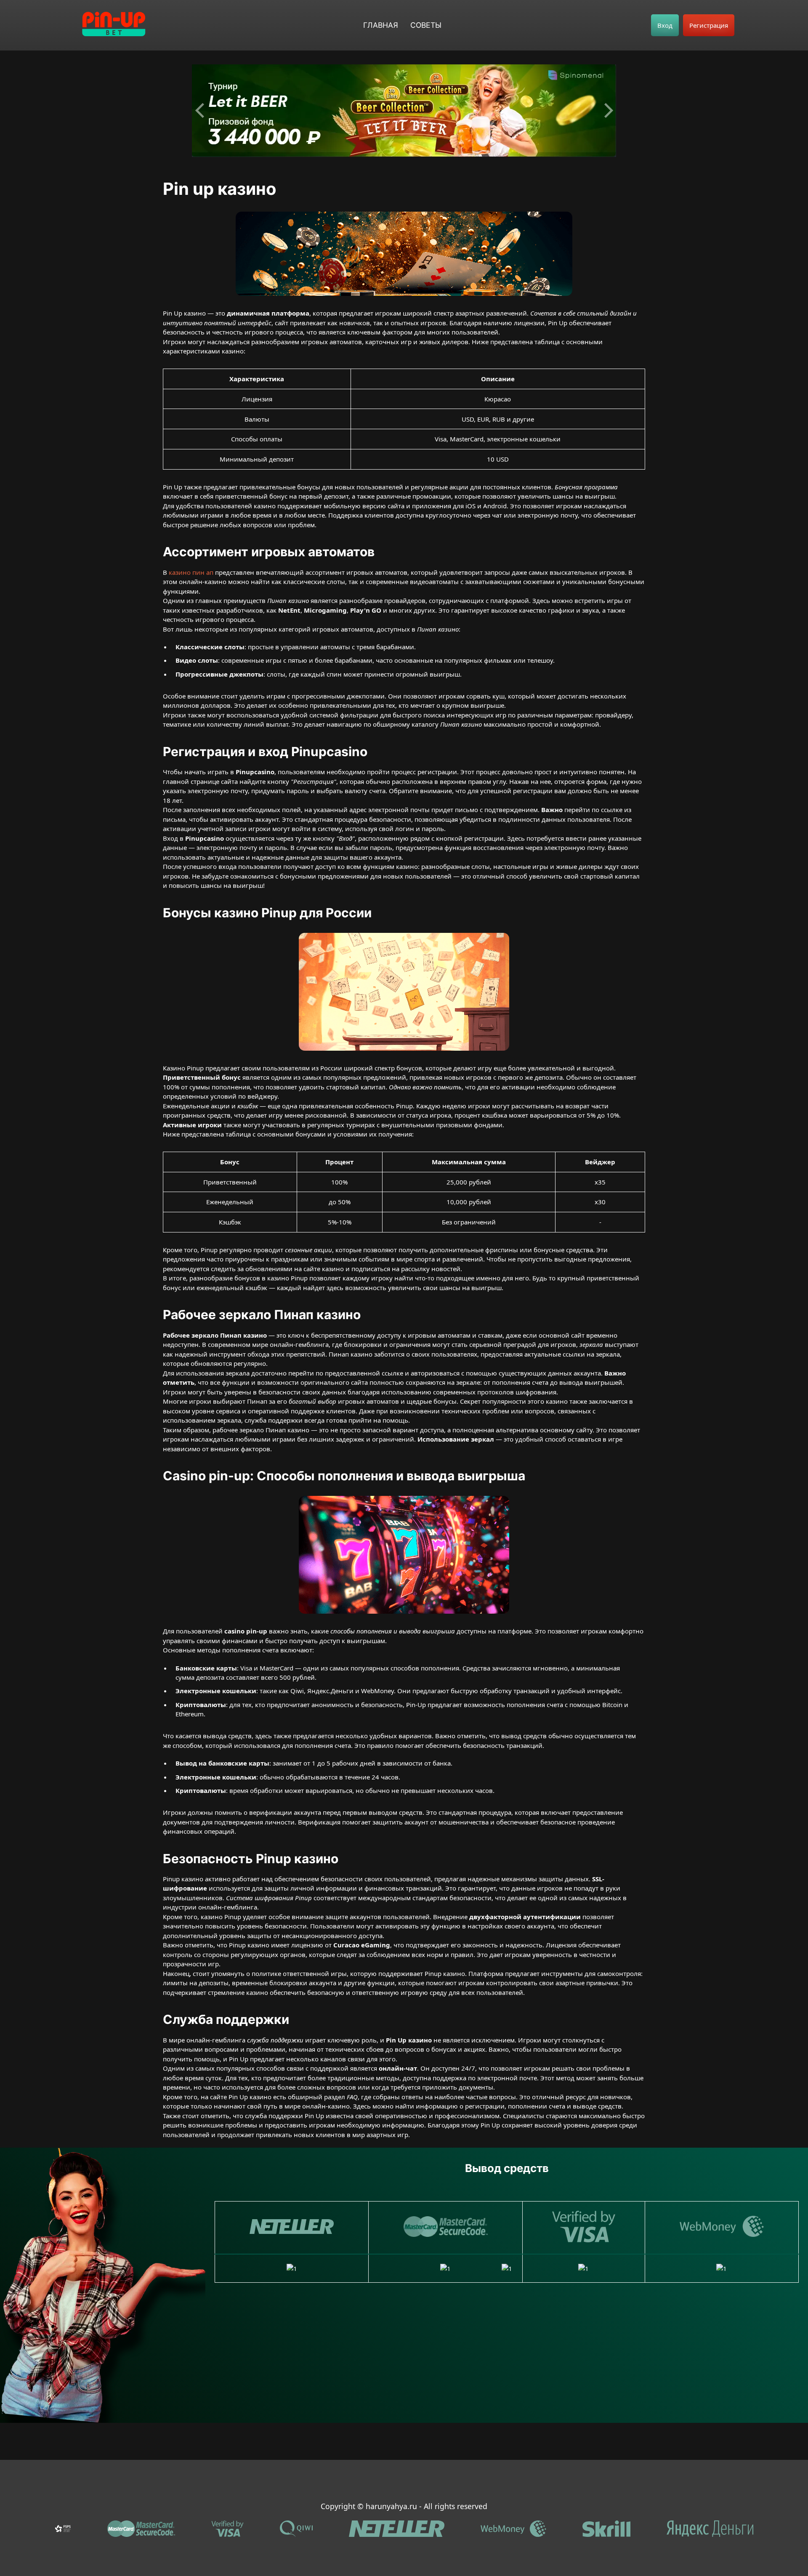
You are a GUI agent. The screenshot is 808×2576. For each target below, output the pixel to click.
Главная (381, 25)
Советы (426, 25)
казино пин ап (191, 572)
